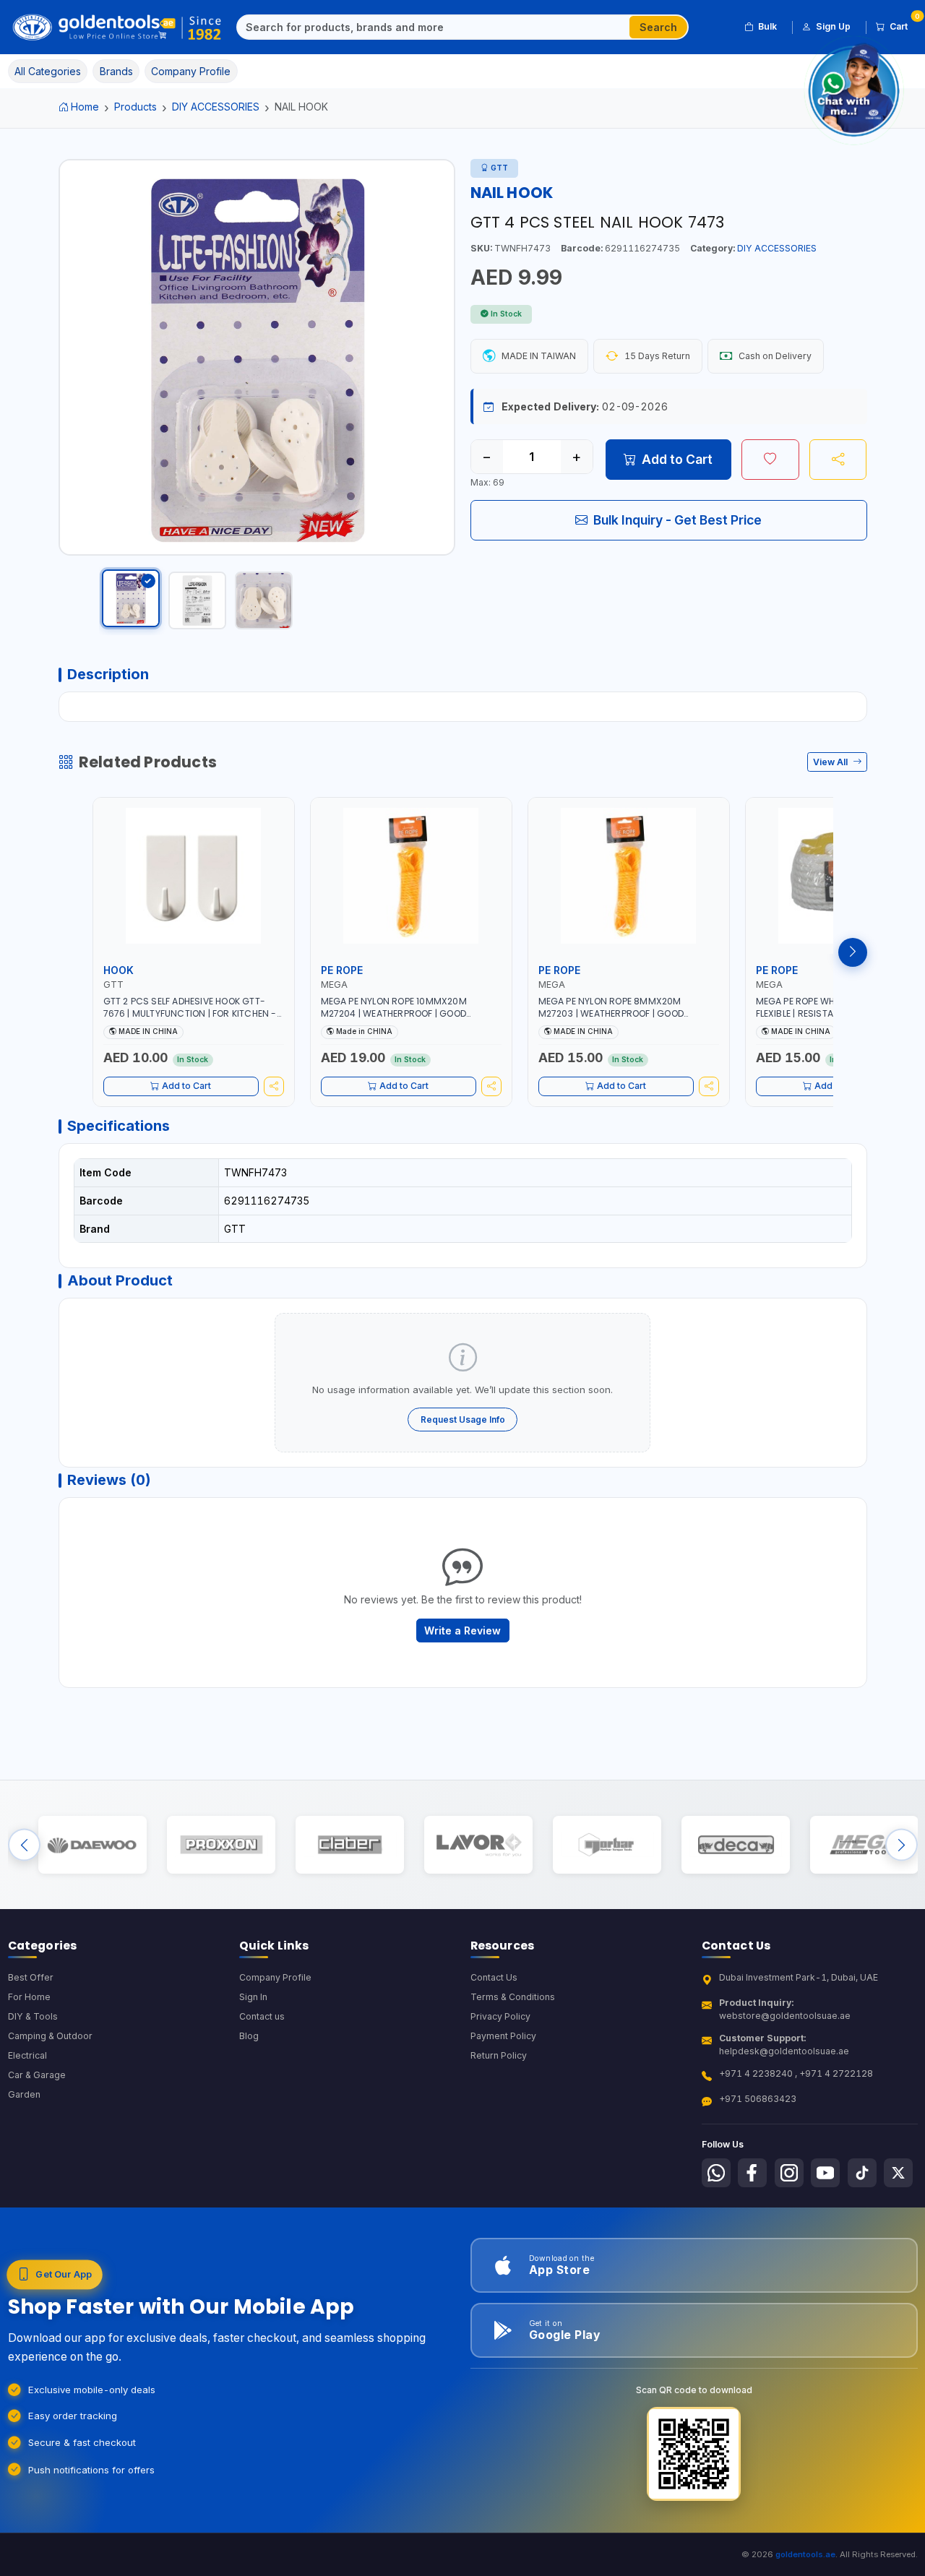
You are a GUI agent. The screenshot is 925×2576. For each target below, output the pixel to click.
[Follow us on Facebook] (752, 2173)
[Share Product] (838, 460)
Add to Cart (677, 459)
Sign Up (833, 26)
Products (135, 107)
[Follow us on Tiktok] (862, 2173)
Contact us (262, 2016)
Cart (904, 24)
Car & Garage (37, 2075)
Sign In (253, 1997)
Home (85, 107)
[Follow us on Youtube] (825, 2173)
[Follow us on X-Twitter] (898, 2173)
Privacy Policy (500, 2016)
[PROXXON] (221, 1845)
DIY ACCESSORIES (216, 107)
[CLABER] (349, 1845)
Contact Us (494, 1977)
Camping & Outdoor (50, 2036)
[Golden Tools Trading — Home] (117, 27)
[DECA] (735, 1845)
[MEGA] (864, 1845)
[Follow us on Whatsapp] (716, 2173)
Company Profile (275, 1977)
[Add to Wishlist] (770, 460)
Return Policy (499, 2055)
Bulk (767, 26)
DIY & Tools (33, 2016)
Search (658, 27)
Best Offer (31, 1977)
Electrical (27, 2055)
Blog (249, 2036)
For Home (29, 1997)
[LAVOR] (478, 1845)
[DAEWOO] (92, 1845)
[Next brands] (902, 1845)
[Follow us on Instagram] (789, 2173)
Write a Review (462, 1631)
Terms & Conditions (513, 1997)
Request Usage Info (463, 1420)
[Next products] (853, 952)
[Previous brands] (24, 1845)
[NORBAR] (607, 1845)
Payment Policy (503, 2036)
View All (831, 762)
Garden (24, 2094)
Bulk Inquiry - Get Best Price (677, 520)
